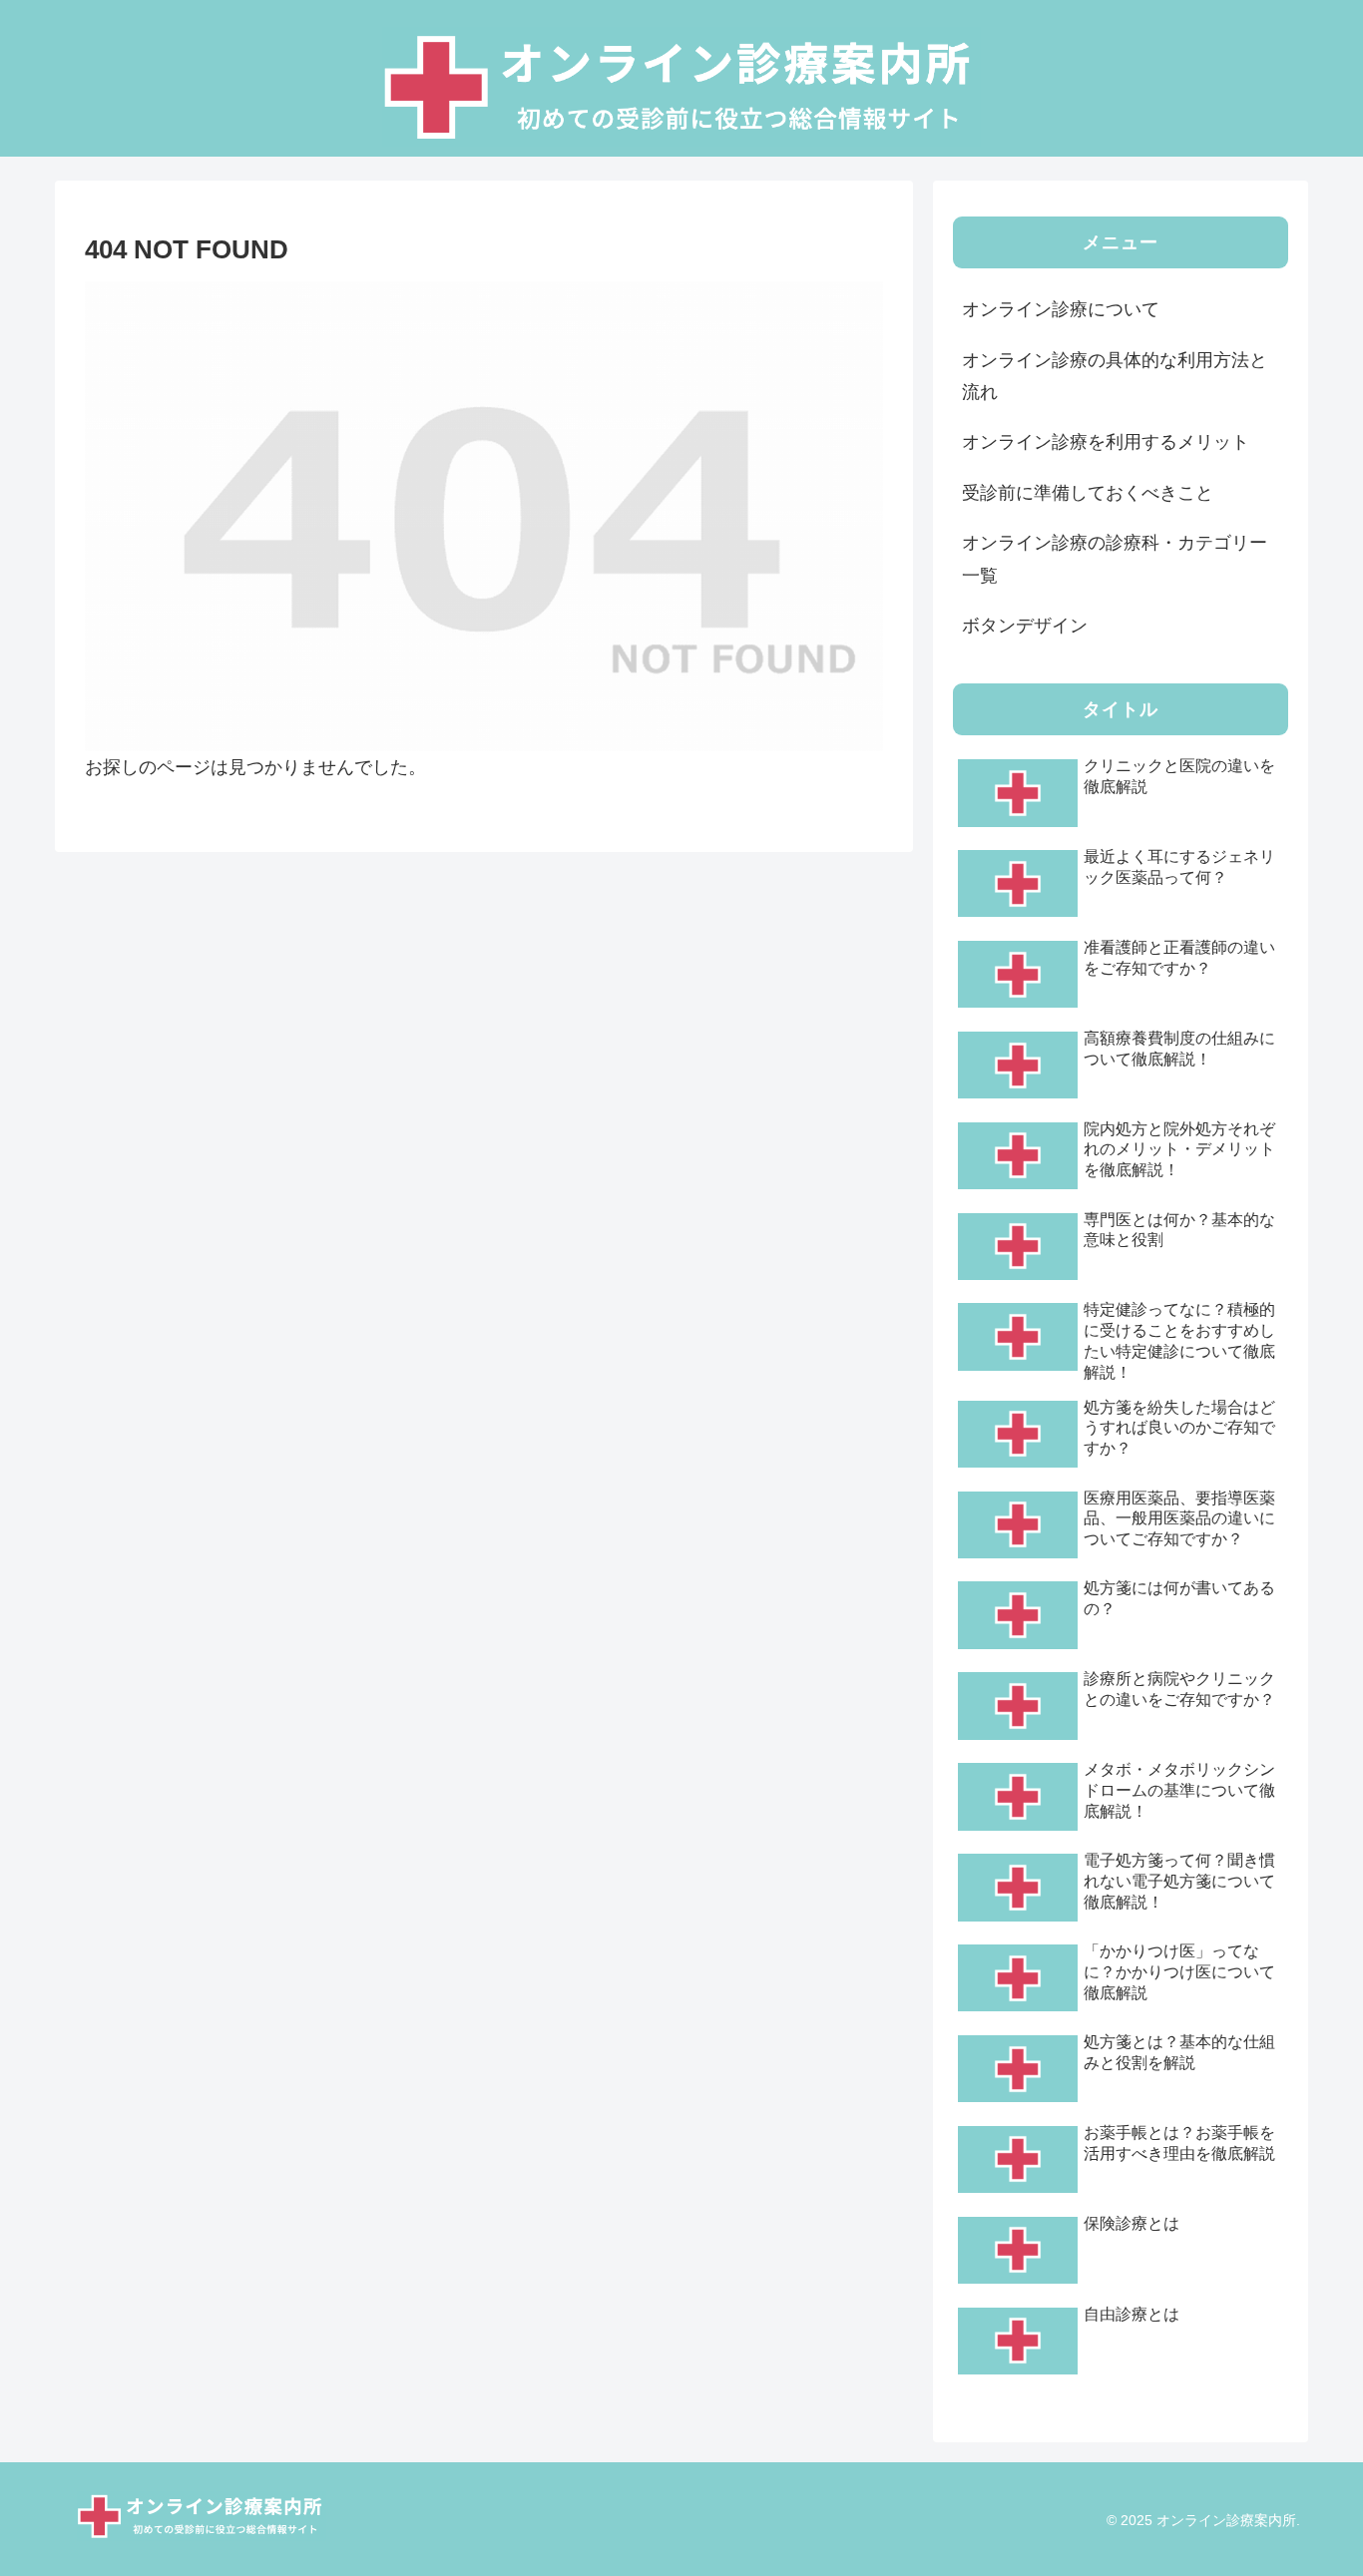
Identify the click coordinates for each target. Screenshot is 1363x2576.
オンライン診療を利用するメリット (1106, 442)
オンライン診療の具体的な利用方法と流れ (1115, 376)
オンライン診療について (1061, 309)
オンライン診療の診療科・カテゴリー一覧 (1115, 559)
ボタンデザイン (1025, 626)
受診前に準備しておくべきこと (1088, 493)
